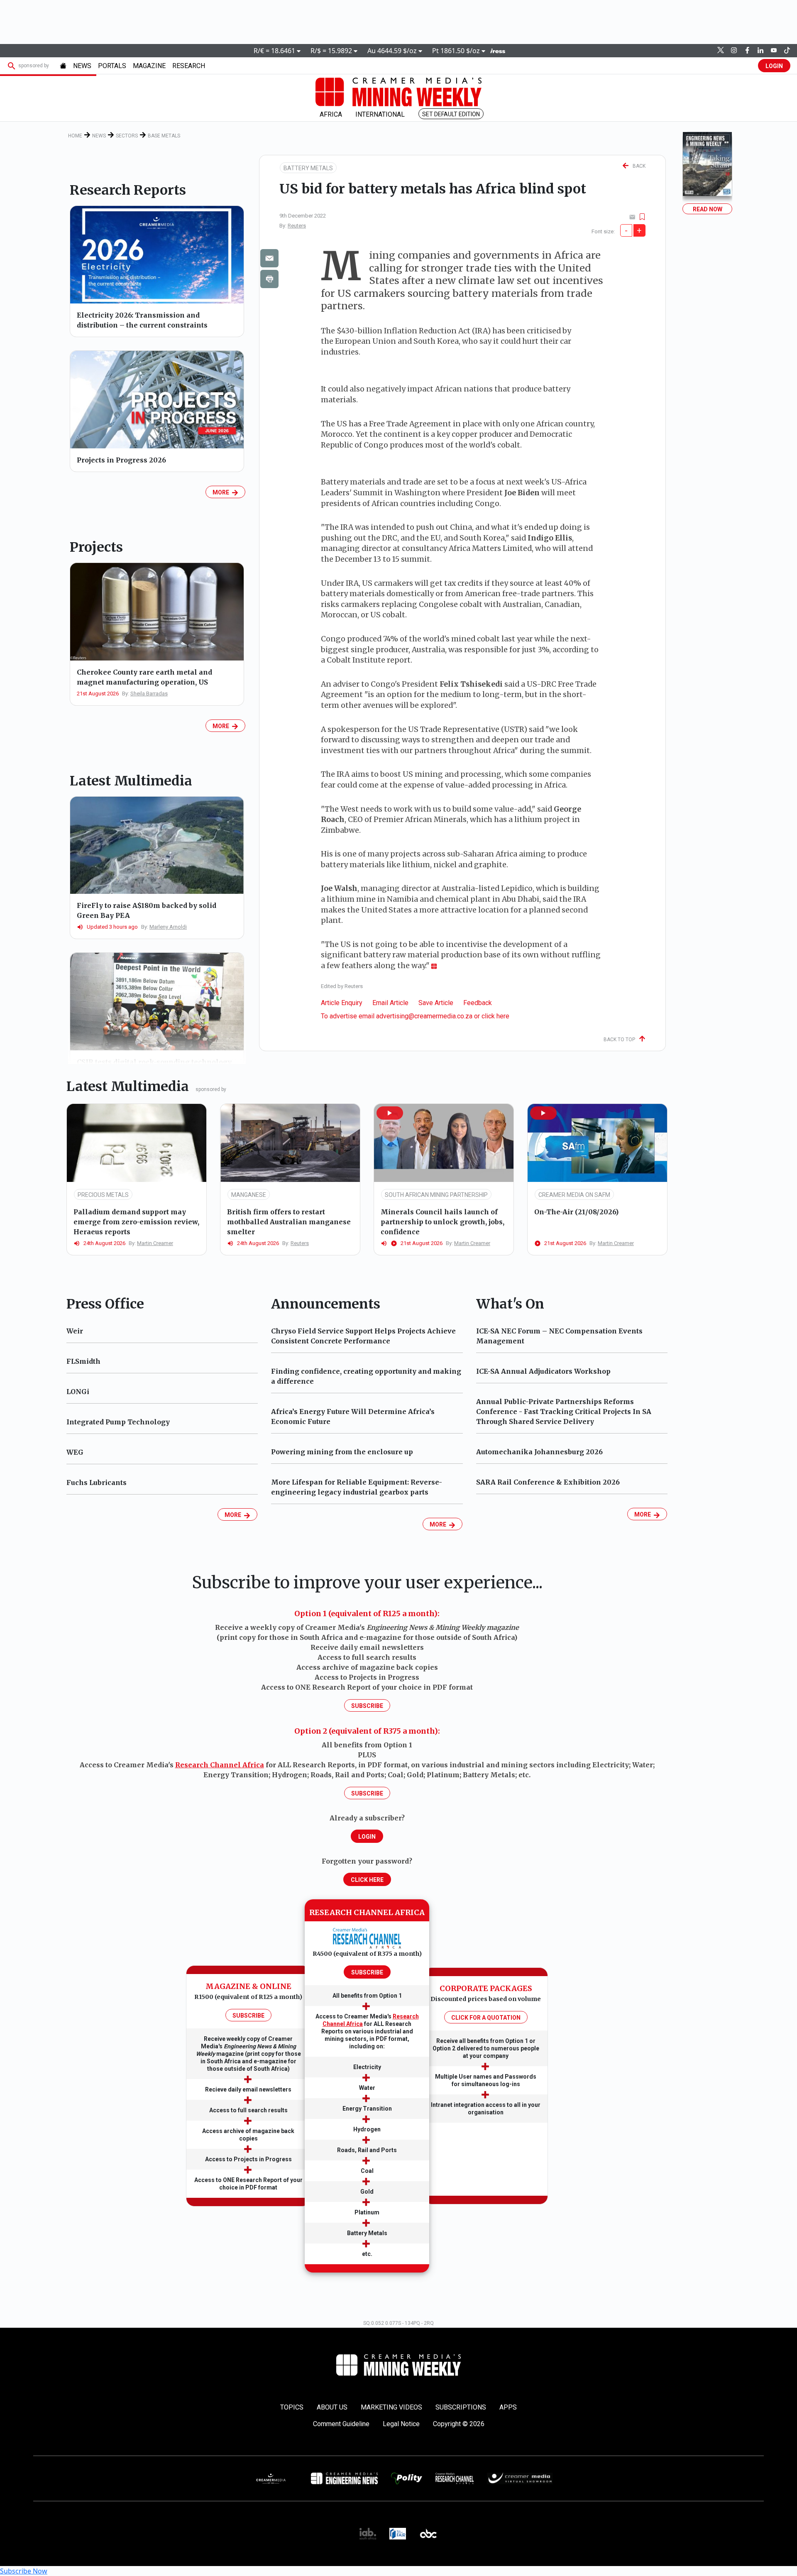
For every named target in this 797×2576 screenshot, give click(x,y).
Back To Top (621, 1040)
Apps (508, 2407)
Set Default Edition (451, 114)
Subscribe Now (24, 2571)
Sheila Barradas (149, 694)
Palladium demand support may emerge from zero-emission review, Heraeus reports (136, 1222)
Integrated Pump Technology (118, 1422)
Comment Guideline (341, 2424)
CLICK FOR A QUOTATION (486, 2018)
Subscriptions (461, 2407)
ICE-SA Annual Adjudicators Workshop (543, 1371)
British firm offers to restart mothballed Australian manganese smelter (289, 1222)
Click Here (367, 1880)
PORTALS (112, 66)
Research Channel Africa (220, 1765)
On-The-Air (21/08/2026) (576, 1212)
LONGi (78, 1392)
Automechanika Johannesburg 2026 (539, 1452)
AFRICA (331, 114)
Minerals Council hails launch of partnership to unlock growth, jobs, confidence (443, 1222)
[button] (390, 1113)
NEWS (82, 66)
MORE (222, 492)
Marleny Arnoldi (168, 927)
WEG (75, 1452)
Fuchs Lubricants (97, 1482)
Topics (292, 2407)
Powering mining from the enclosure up (342, 1452)
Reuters (297, 226)
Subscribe (367, 1706)
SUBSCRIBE (248, 2016)
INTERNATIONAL (380, 114)
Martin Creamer (155, 1243)
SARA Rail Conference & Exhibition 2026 (548, 1482)
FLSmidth (83, 1361)
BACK (637, 166)
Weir (75, 1331)
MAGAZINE (149, 66)
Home (75, 136)
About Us (332, 2407)
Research (189, 66)
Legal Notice (401, 2424)
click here (495, 1016)
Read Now (708, 209)
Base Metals (164, 136)
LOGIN (774, 66)
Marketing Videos (391, 2407)
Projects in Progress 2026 (121, 460)
